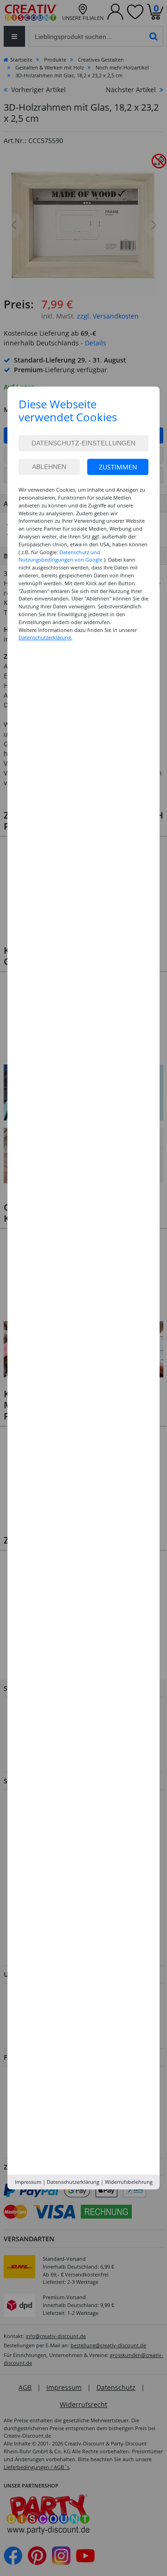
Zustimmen (118, 467)
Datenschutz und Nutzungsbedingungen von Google (61, 556)
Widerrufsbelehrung (129, 2182)
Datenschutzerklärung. (45, 637)
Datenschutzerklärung (73, 2182)
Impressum (28, 2182)
